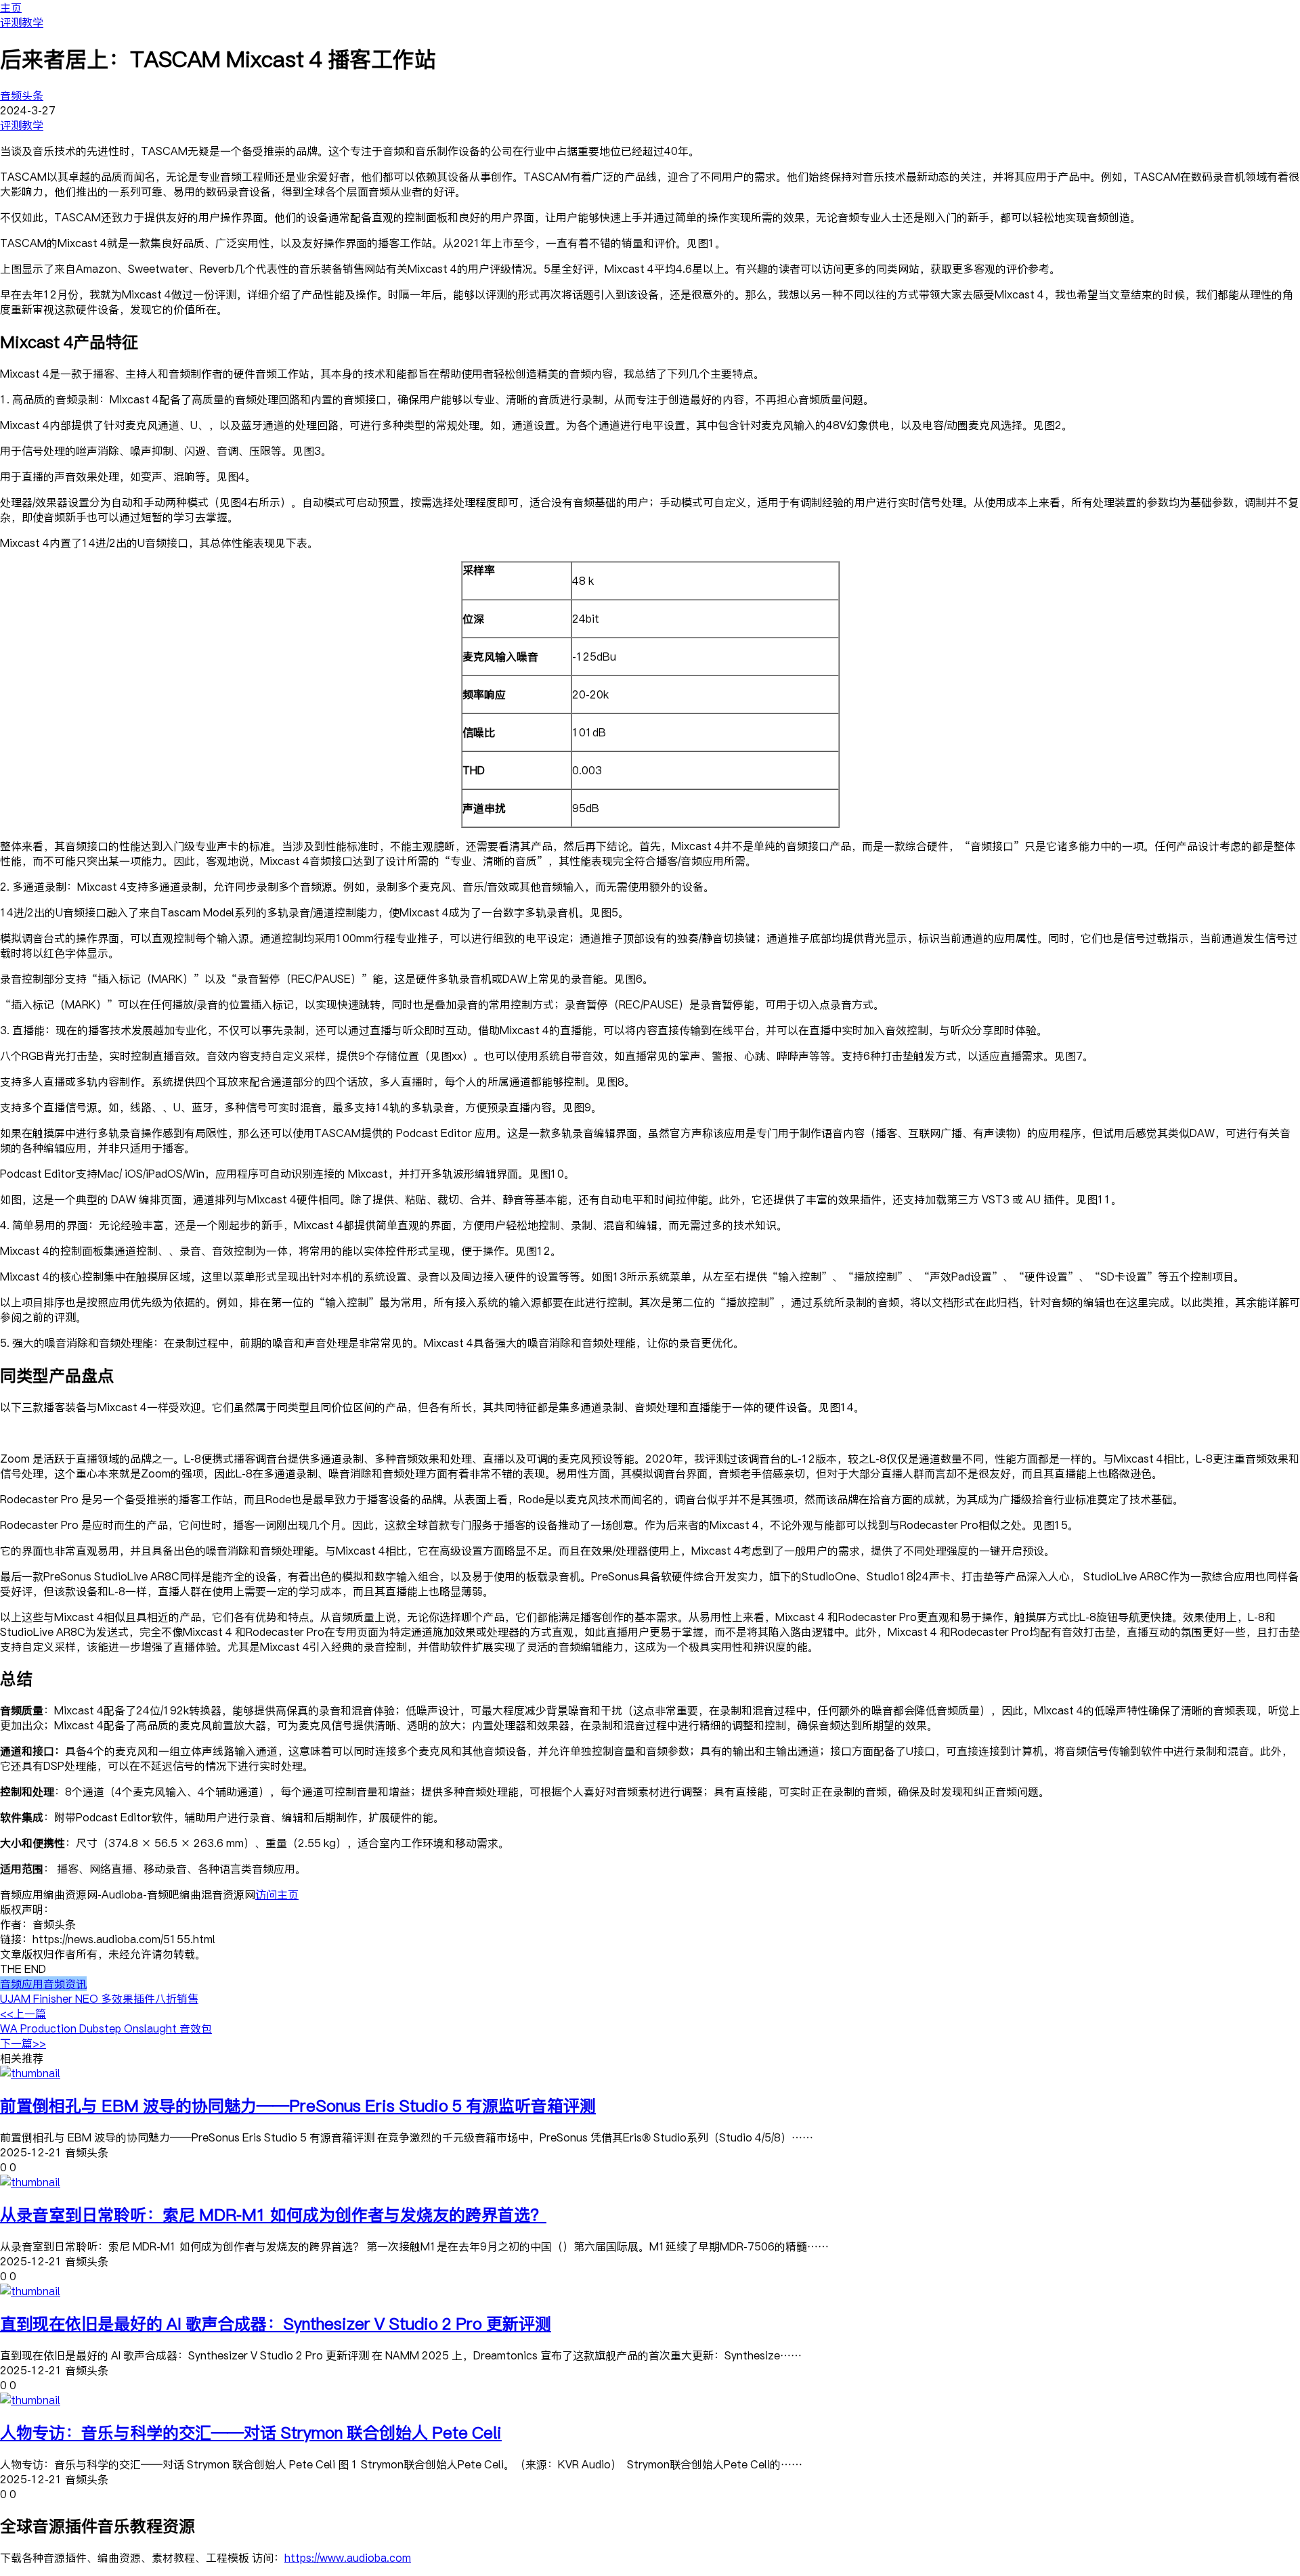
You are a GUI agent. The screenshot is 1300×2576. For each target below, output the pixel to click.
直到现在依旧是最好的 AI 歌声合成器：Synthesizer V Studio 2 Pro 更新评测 (276, 2323)
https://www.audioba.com (348, 2558)
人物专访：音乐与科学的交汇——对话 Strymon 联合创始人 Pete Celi (251, 2432)
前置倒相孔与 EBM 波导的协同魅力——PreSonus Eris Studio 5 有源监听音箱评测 (298, 2105)
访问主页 (277, 1894)
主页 (11, 7)
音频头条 (22, 95)
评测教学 (22, 22)
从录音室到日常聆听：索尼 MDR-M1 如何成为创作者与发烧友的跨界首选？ (273, 2214)
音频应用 (22, 1984)
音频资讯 (65, 1984)
